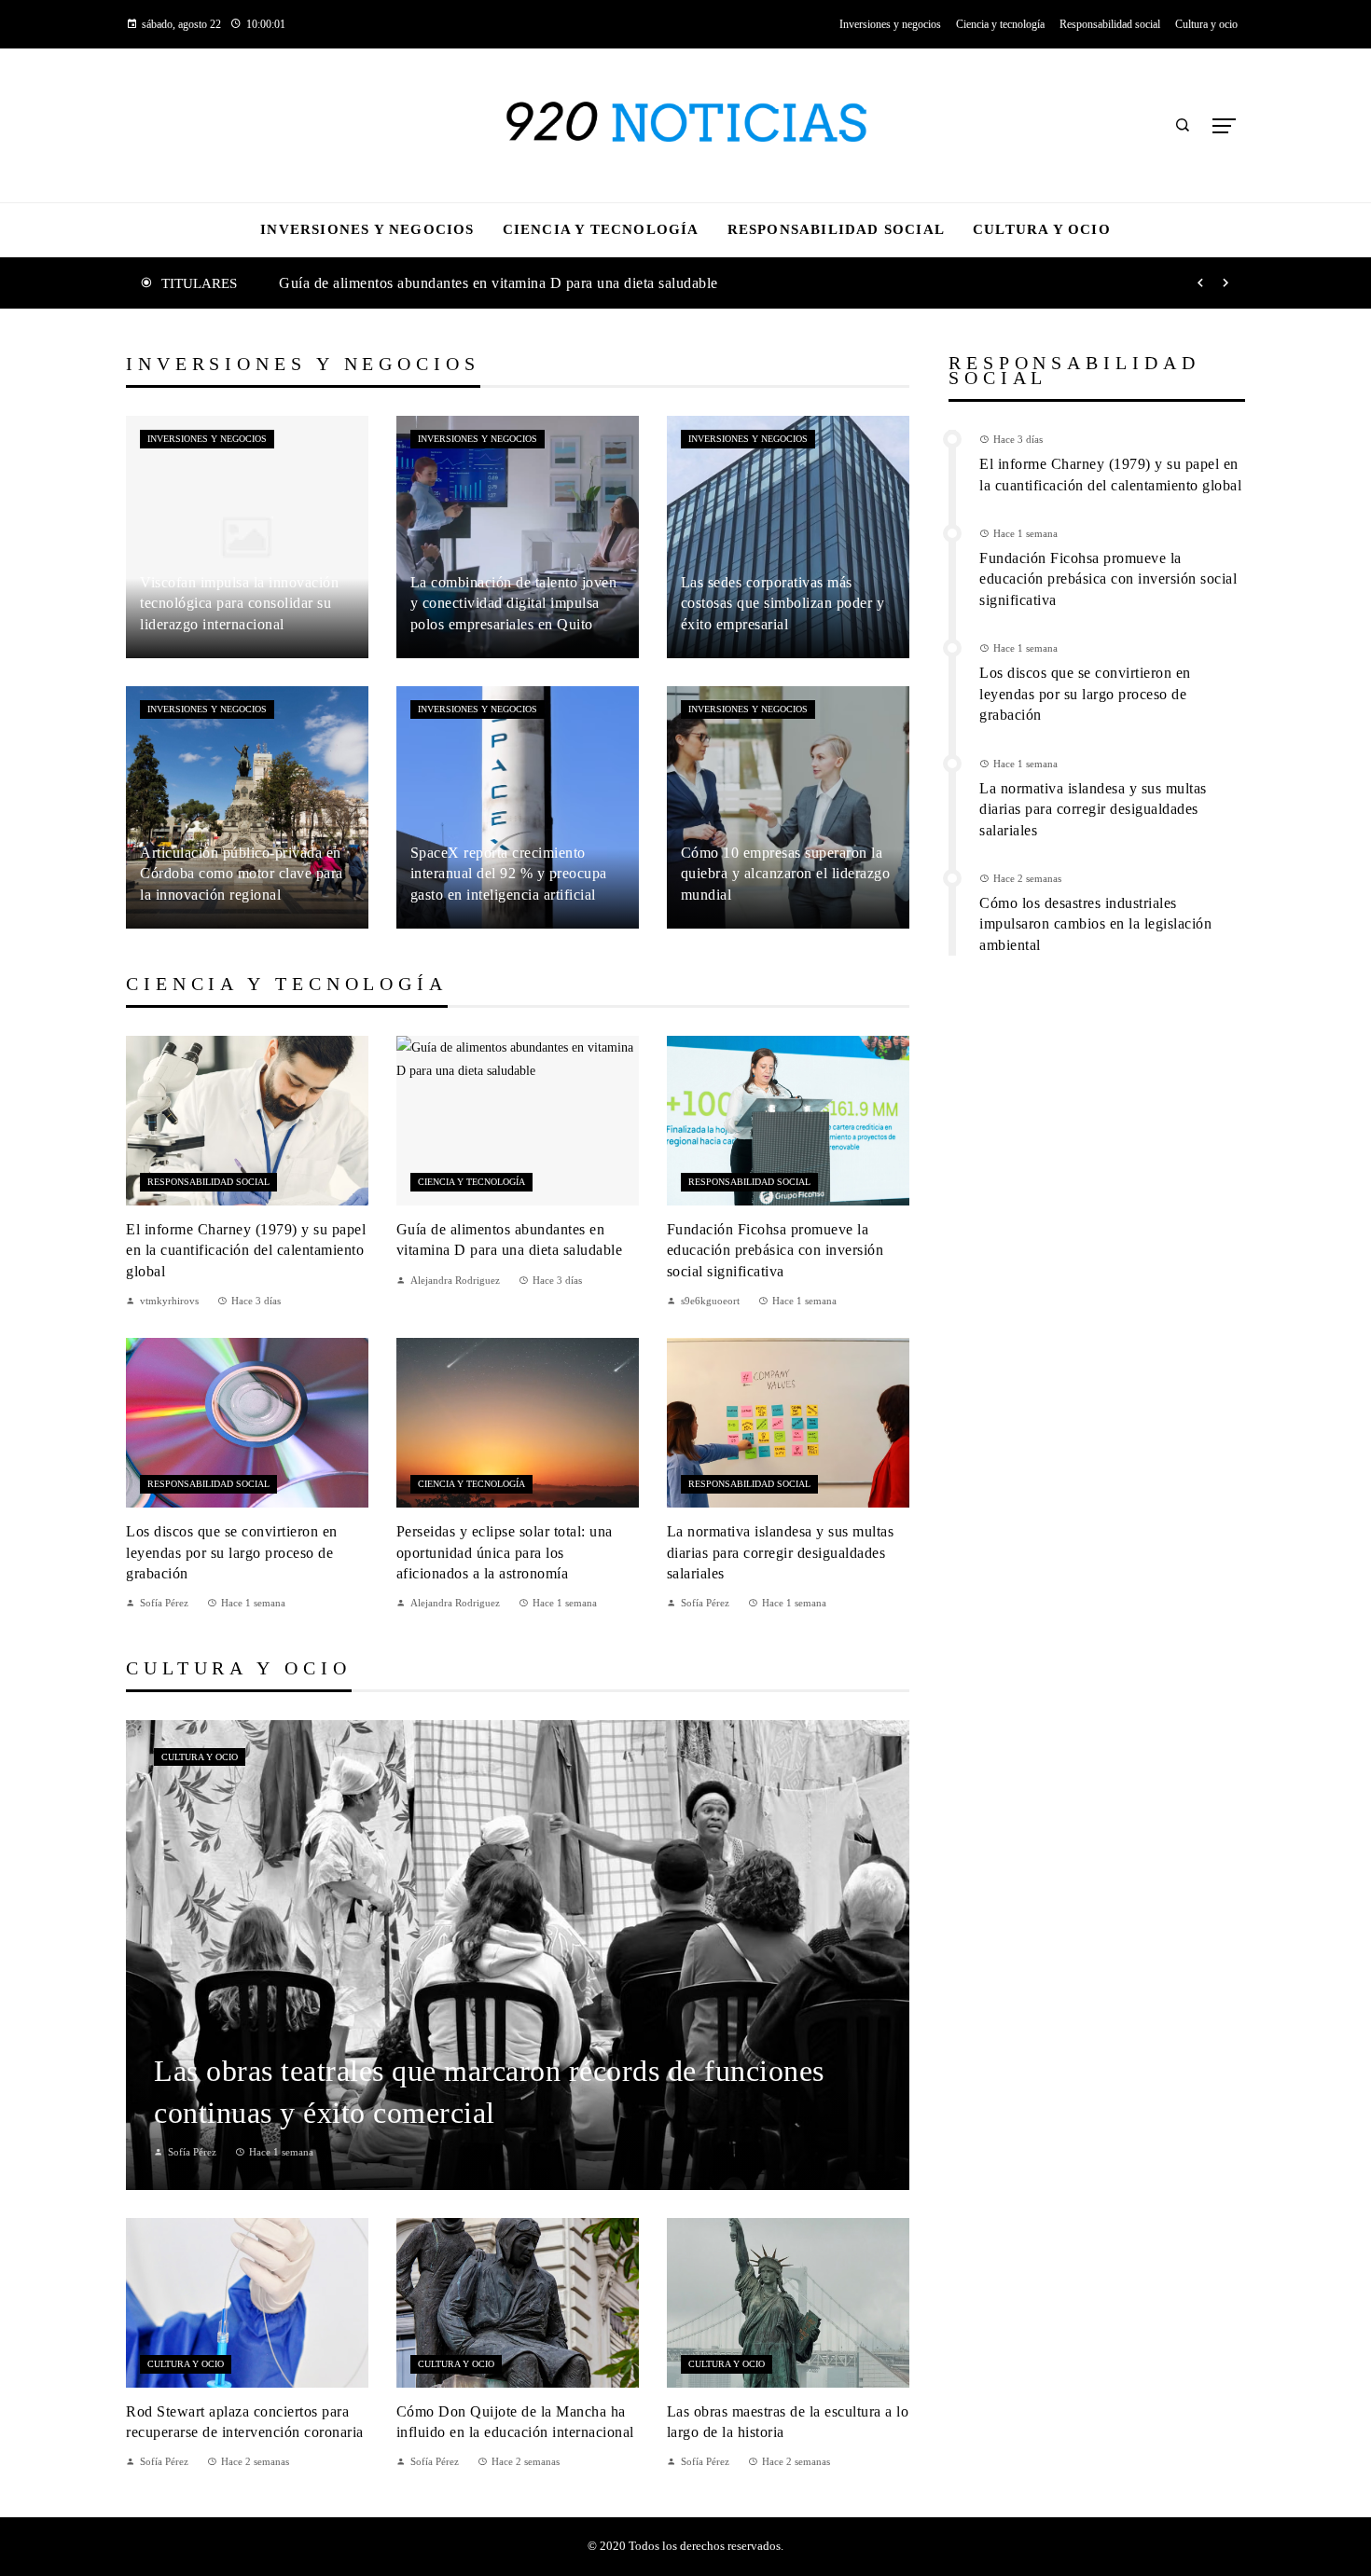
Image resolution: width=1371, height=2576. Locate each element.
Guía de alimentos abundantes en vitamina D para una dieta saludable (499, 283)
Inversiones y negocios (207, 439)
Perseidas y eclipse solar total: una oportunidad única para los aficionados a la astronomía (505, 1552)
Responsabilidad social (208, 1182)
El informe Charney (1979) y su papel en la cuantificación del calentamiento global (246, 1250)
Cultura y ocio (200, 1757)
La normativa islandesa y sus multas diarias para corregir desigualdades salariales (781, 1552)
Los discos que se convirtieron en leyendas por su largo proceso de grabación (232, 1552)
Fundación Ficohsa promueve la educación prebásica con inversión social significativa (776, 1250)
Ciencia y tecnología (471, 1182)
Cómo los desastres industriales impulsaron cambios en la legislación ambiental (1095, 924)
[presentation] (1200, 283)
